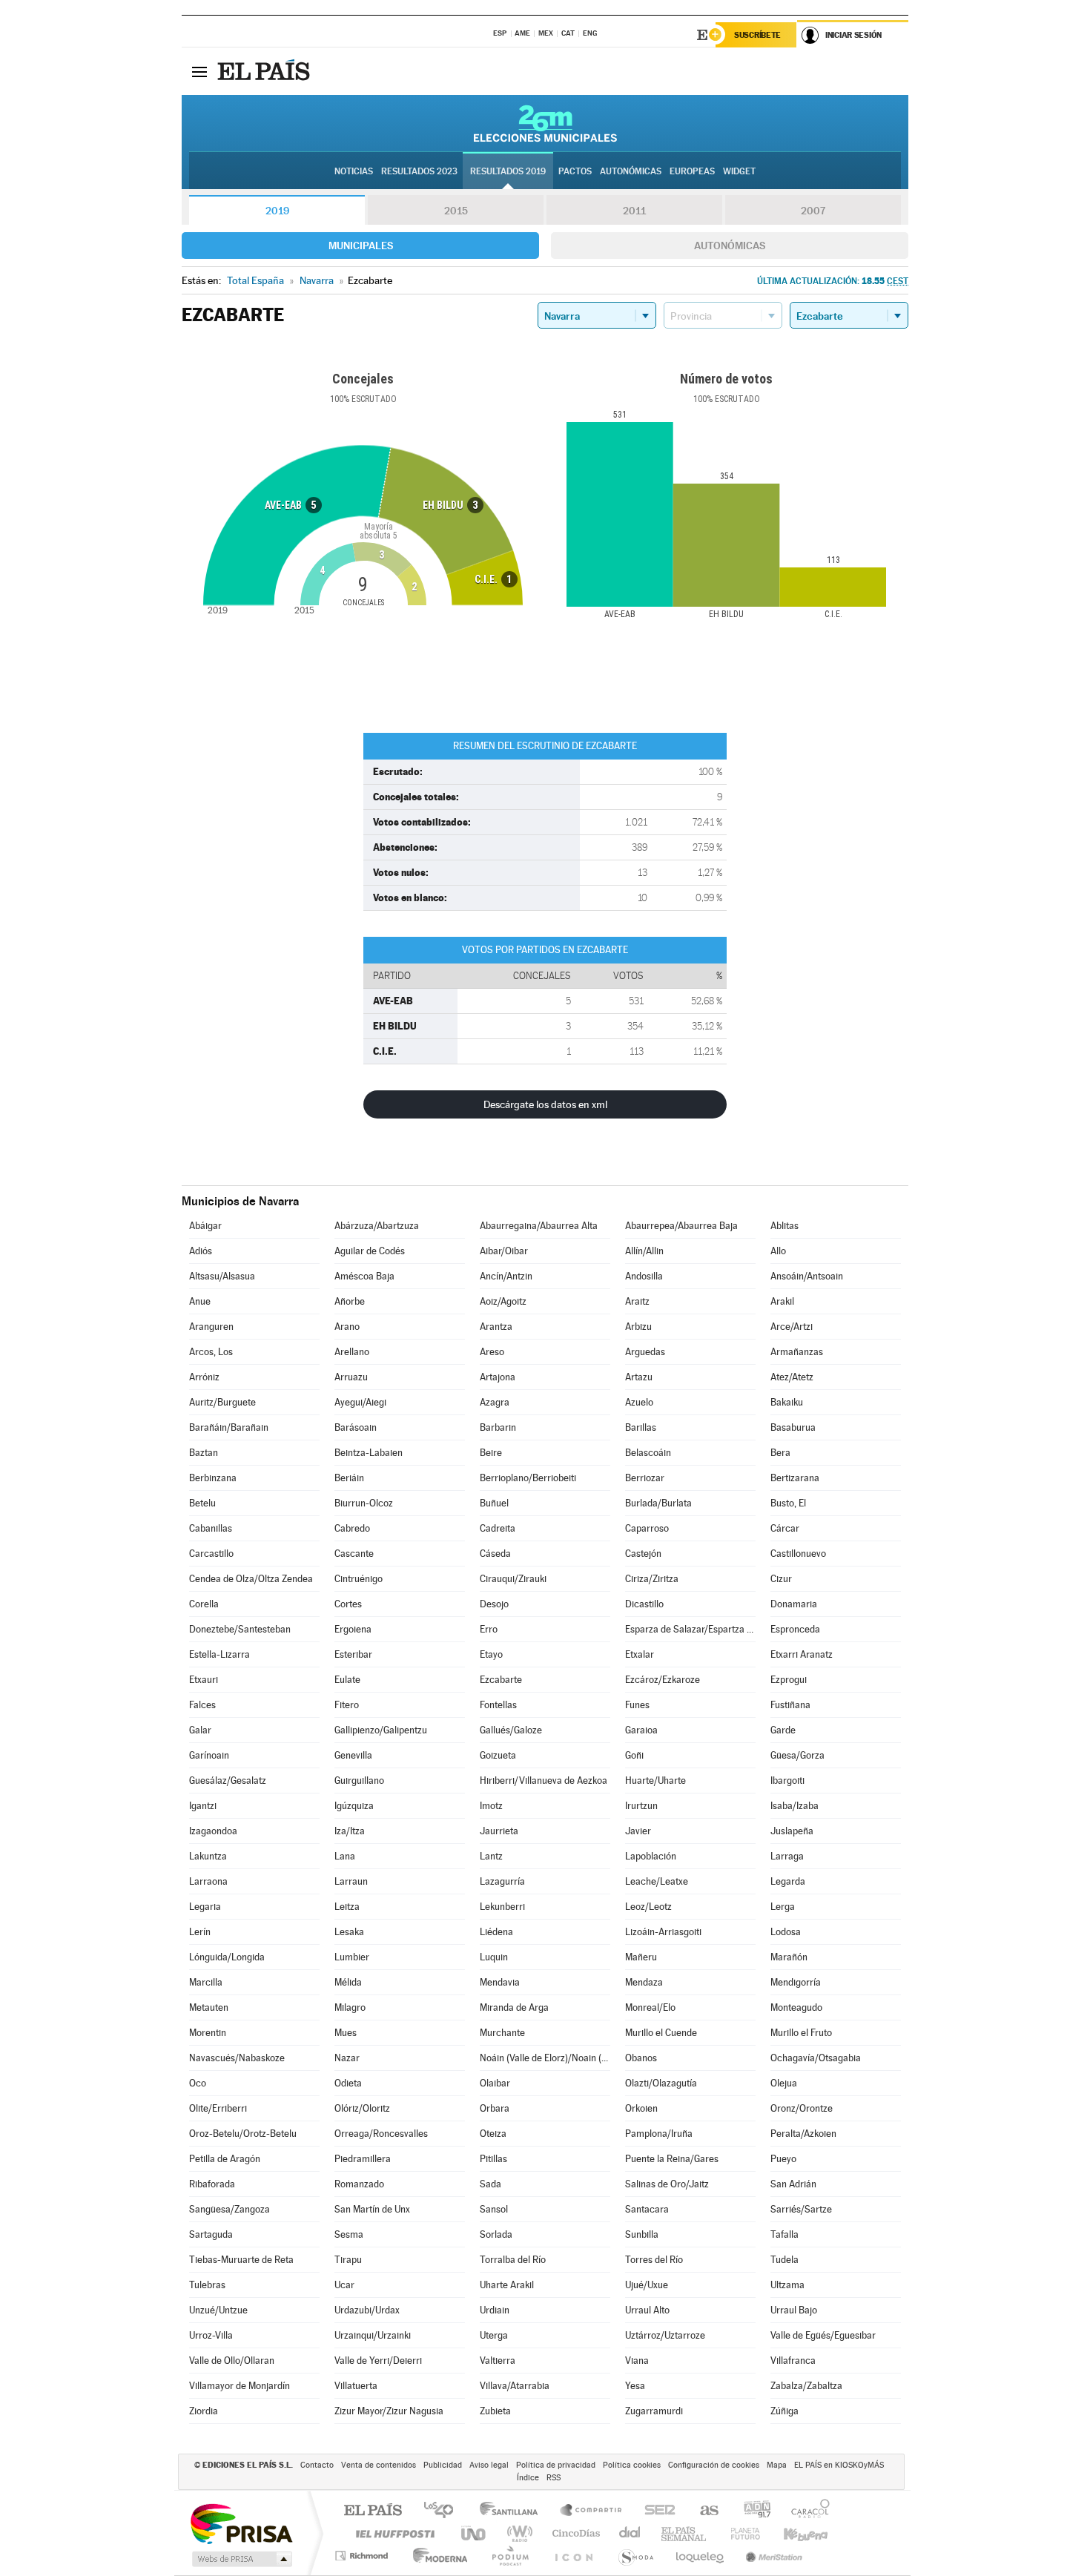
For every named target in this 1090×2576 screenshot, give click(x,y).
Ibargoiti (787, 1781)
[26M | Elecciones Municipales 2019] (545, 123)
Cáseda (495, 1554)
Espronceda (795, 1629)
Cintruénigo (359, 1579)
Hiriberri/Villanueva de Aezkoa (544, 1781)
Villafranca (793, 2361)
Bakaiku (787, 1402)
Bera (780, 1453)
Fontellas (498, 1705)
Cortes (348, 1604)
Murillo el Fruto (801, 2033)
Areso (492, 1352)
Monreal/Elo (650, 2007)
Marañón (789, 1957)
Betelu (202, 1503)
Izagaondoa (213, 1831)
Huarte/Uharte (655, 1781)
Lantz (491, 1856)
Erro (489, 1629)
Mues (346, 2033)
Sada (491, 2184)
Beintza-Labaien (369, 1453)
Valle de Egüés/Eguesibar (823, 2335)
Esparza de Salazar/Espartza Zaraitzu (690, 1629)
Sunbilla (642, 2234)
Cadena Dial (630, 2533)
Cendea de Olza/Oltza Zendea (251, 1579)
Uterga (494, 2335)
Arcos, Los (211, 1352)
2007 (813, 211)
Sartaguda (211, 2234)
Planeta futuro (739, 2533)
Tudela (785, 2260)
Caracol (806, 2511)
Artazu (639, 1377)
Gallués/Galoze (511, 1730)
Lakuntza (208, 1856)
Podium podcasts (509, 2556)
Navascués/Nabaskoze (237, 2058)
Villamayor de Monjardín (240, 2386)
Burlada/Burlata (658, 1503)
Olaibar (495, 2083)
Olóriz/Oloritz (362, 2108)
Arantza (496, 1327)
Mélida (348, 1982)
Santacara (647, 2209)
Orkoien (641, 2108)
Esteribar (353, 1654)
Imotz (491, 1806)
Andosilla (644, 1276)
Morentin (208, 2033)
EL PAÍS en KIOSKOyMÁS (839, 2465)
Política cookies (632, 2465)
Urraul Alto (647, 2310)
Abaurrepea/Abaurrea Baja (681, 1226)
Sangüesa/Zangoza (229, 2209)
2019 (277, 211)
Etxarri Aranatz (802, 1654)
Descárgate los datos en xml (545, 1104)
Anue (200, 1301)
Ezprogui (789, 1680)
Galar (200, 1730)
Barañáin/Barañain (229, 1427)
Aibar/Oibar (504, 1251)
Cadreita (498, 1528)
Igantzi (203, 1806)
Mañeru (641, 1957)
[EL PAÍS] (265, 71)
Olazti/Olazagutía (661, 2083)
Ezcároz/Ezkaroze (663, 1680)
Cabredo (352, 1528)
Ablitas (785, 1226)
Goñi (634, 1755)
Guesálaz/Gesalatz (228, 1781)
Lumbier (352, 1957)
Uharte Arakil (507, 2285)
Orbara (495, 2108)
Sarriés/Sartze (801, 2209)
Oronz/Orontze (802, 2108)
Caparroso (647, 1528)
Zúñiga (785, 2411)
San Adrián (793, 2184)
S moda (635, 2556)
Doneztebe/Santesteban (240, 1629)
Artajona (498, 1377)
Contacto (317, 2465)
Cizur (781, 1579)
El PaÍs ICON (573, 2556)
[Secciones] (199, 71)
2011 (634, 211)
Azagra (495, 1402)
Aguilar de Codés (370, 1251)
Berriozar (645, 1478)
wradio (517, 2533)
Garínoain (209, 1755)
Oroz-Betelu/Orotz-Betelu (243, 2134)
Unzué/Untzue (218, 2310)
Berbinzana (213, 1478)
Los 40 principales (444, 2511)
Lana (345, 1856)
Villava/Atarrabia (515, 2386)
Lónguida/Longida (227, 1957)
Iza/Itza (350, 1831)
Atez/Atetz (792, 1377)
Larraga (787, 1856)
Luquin (494, 1957)
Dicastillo (644, 1604)
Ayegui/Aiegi (360, 1402)
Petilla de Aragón (225, 2159)
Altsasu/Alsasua (222, 1276)
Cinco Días (574, 2533)
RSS (554, 2478)
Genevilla (353, 1755)
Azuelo (639, 1402)
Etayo (491, 1654)
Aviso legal (489, 2465)
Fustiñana (790, 1705)
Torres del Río (654, 2260)
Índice (528, 2478)
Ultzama (787, 2285)
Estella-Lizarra (219, 1654)
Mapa (777, 2465)
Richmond (363, 2556)
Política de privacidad (556, 2465)
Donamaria (794, 1604)
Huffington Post (392, 2533)
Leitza (347, 1907)
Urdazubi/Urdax (367, 2310)
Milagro (350, 2007)
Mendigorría (796, 1982)
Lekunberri (502, 1907)
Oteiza (493, 2134)
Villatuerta (356, 2386)
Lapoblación (651, 1856)
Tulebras (207, 2285)
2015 (456, 211)
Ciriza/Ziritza (652, 1579)
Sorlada (496, 2234)
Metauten (209, 2007)
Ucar (344, 2285)
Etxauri (204, 1680)
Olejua (784, 2083)
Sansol (494, 2209)
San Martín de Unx (372, 2209)
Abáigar (205, 1226)
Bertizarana (795, 1478)
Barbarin (498, 1427)
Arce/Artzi (792, 1327)
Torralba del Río (513, 2260)
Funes (637, 1705)
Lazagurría (502, 1881)
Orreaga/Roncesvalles (381, 2134)
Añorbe (350, 1301)
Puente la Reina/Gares (672, 2159)
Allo (778, 1251)
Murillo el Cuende (661, 2033)
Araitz (637, 1301)
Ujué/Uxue (647, 2285)
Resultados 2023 (419, 171)
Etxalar (640, 1654)
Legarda (788, 1881)
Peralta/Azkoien (803, 2134)
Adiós (201, 1251)
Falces (202, 1705)
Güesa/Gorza (797, 1755)
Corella (204, 1604)
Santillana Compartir (592, 2511)
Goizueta (498, 1755)
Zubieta (495, 2411)
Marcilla (206, 1982)
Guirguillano (359, 1781)
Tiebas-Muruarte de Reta (241, 2260)
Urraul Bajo (794, 2310)
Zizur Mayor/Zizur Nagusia (389, 2411)
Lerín (200, 1932)
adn (752, 2511)
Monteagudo (796, 2007)
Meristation (772, 2556)
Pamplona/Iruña (659, 2134)
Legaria (205, 1907)
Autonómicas (730, 246)
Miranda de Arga (514, 2007)
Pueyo (783, 2159)
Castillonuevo (798, 1554)
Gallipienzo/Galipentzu (381, 1730)
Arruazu (351, 1377)
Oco (198, 2083)
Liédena (496, 1932)
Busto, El (788, 1503)
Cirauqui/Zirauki (513, 1579)
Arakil (782, 1301)
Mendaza (644, 1982)
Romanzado (359, 2184)
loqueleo (701, 2556)
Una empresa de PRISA (241, 2523)
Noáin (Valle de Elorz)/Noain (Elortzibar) (545, 2058)
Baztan (204, 1453)
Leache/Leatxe (657, 1881)
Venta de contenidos (379, 2465)
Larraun (351, 1881)
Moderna (436, 2556)
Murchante (502, 2033)
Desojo (494, 1604)
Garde (783, 1730)
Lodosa (786, 1932)
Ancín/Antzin (506, 1276)
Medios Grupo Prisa (241, 2559)
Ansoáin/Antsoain (807, 1276)
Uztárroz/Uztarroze (665, 2335)
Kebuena (793, 2533)
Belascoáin (648, 1453)
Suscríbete (757, 35)
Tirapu (348, 2260)
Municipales (361, 246)
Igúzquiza (354, 1806)
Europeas (692, 171)
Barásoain (356, 1427)
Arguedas (645, 1352)
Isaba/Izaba (795, 1806)
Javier (638, 1831)
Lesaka (349, 1932)
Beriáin (349, 1478)
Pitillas (493, 2159)
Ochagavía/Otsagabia (816, 2058)
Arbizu (638, 1327)
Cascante (354, 1554)
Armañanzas (797, 1352)
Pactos (575, 171)
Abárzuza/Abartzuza (377, 1226)
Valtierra (498, 2361)
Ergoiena (353, 1629)
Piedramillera (363, 2159)
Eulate (347, 1680)
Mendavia (500, 1982)
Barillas (641, 1427)
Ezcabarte (501, 1680)
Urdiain (495, 2310)
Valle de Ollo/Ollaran (232, 2361)
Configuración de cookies (714, 2465)
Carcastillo (211, 1554)
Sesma (349, 2234)
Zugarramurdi (654, 2411)
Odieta (348, 2083)
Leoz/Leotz (648, 1907)
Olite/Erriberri (218, 2108)
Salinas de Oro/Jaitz (667, 2184)
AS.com (703, 2511)
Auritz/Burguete (222, 1402)
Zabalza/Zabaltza (806, 2386)
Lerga (783, 1907)
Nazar (347, 2058)
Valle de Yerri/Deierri (378, 2361)
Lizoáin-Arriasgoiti (663, 1932)
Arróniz (204, 1377)
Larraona (208, 1881)
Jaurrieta (499, 1831)
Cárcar (785, 1528)
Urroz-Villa (211, 2335)
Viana (637, 2361)
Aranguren (211, 1327)
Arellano (352, 1352)
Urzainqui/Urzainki (373, 2335)
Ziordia (204, 2411)
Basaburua (793, 1427)
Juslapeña (792, 1831)
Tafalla (785, 2234)
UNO (475, 2533)
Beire (491, 1453)
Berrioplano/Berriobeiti (528, 1478)
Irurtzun (641, 1806)
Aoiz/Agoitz (503, 1301)
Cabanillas (211, 1528)
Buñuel (494, 1503)
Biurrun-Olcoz (364, 1503)
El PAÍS (373, 2511)
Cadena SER (655, 2511)
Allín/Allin (644, 1251)
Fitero (347, 1705)
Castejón (643, 1554)
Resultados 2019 (508, 171)
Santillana (513, 2511)
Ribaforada (212, 2184)
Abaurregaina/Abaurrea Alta (539, 1226)
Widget (739, 171)
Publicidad (443, 2465)
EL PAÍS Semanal (685, 2533)
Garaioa (641, 1730)
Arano (347, 1327)
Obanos (641, 2058)
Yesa (635, 2386)
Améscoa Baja (364, 1276)
